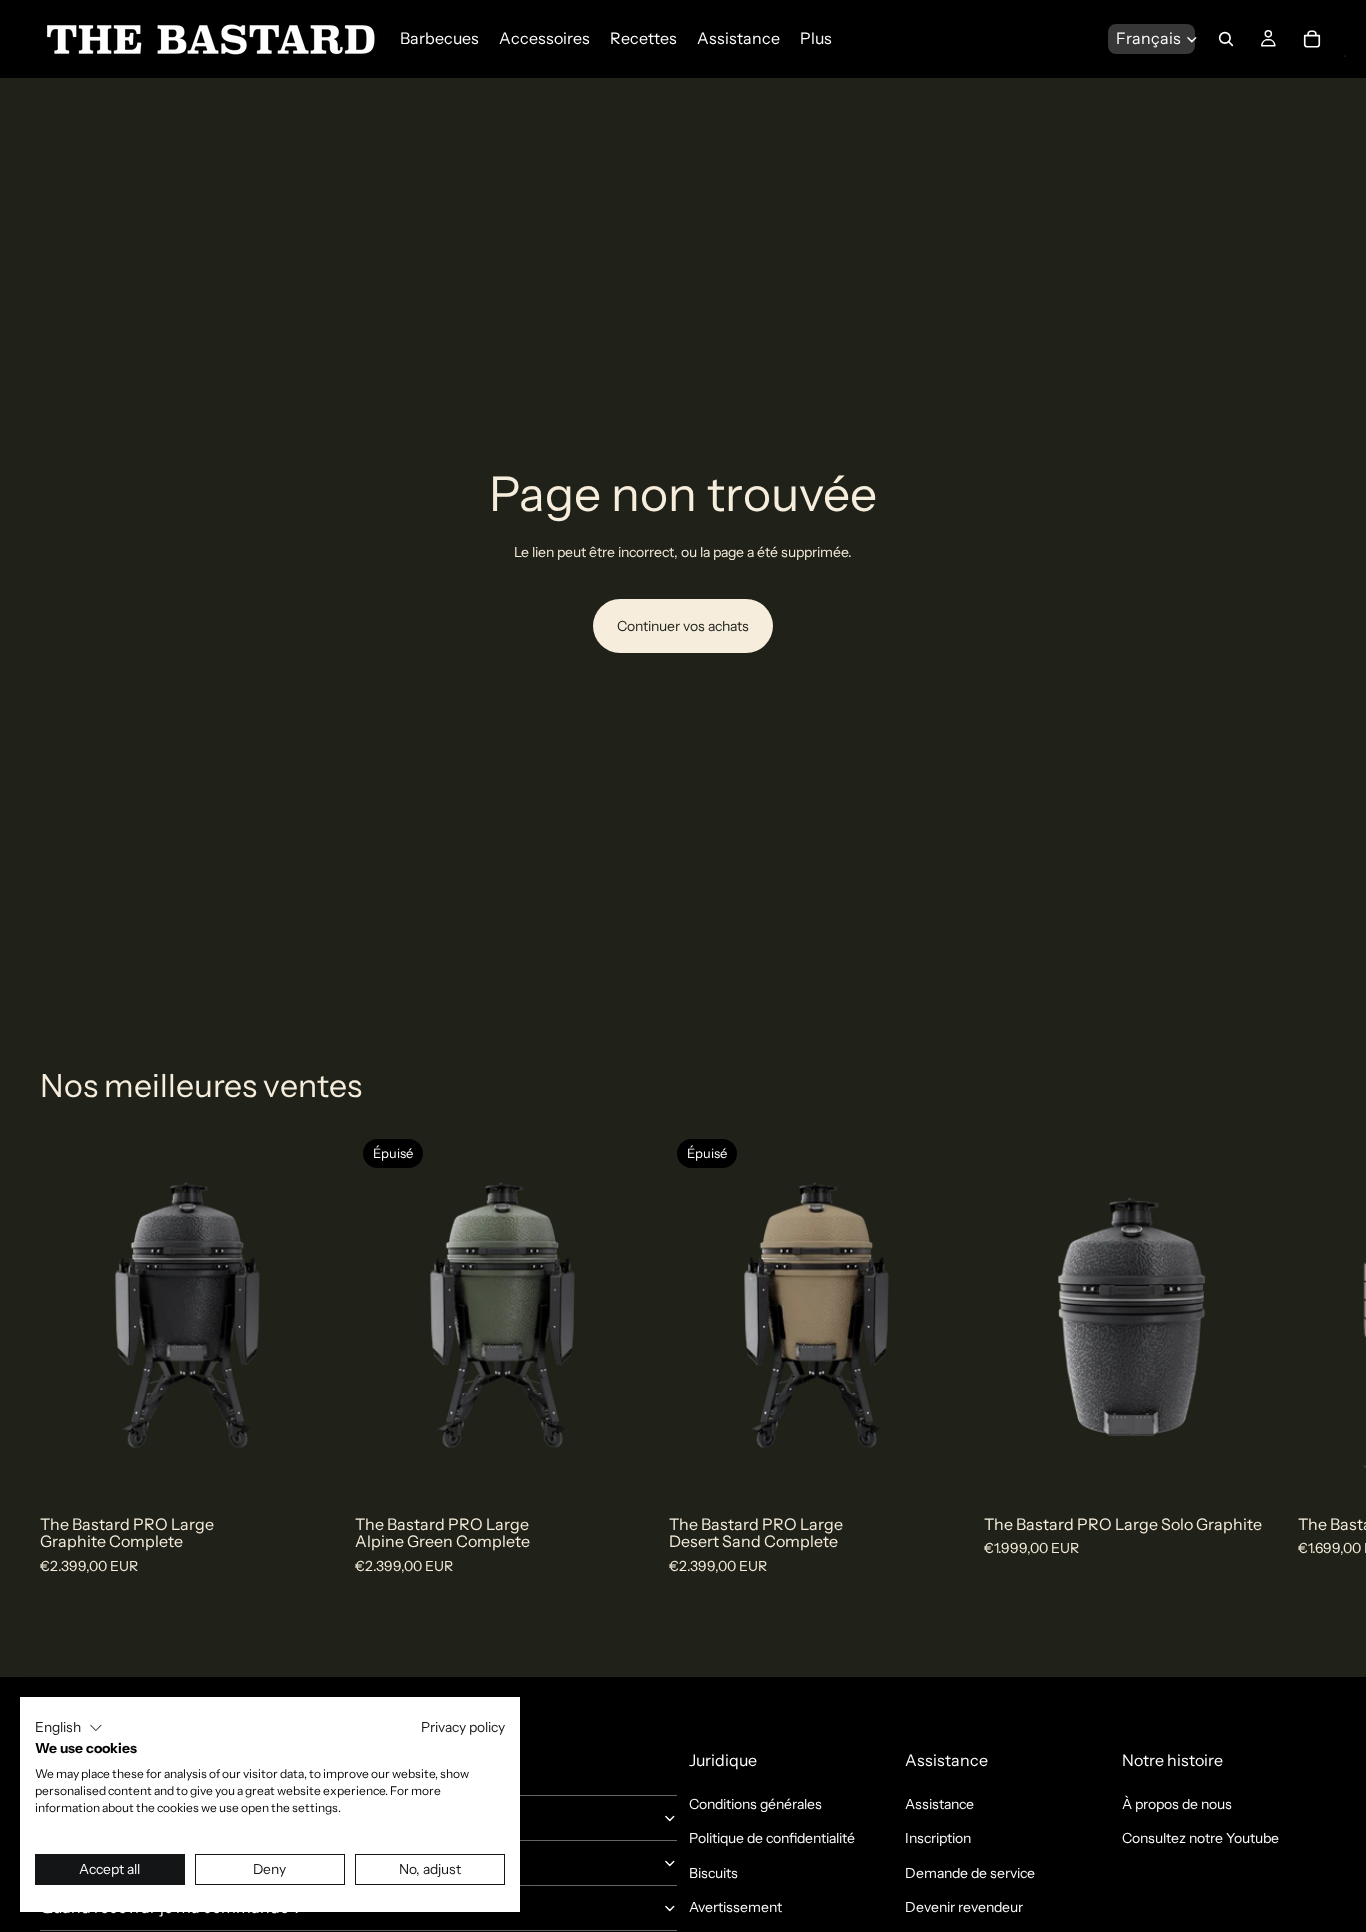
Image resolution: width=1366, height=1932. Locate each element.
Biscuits (713, 1873)
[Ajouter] (304, 1469)
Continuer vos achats (683, 626)
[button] (69, 1728)
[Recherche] (1226, 39)
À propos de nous (1177, 1804)
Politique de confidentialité (772, 1838)
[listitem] (816, 38)
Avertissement (735, 1907)
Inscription (938, 1838)
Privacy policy (463, 1727)
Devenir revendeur (964, 1907)
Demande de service (970, 1873)
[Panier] (1312, 39)
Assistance (939, 1804)
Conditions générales (755, 1804)
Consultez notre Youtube (1200, 1838)
